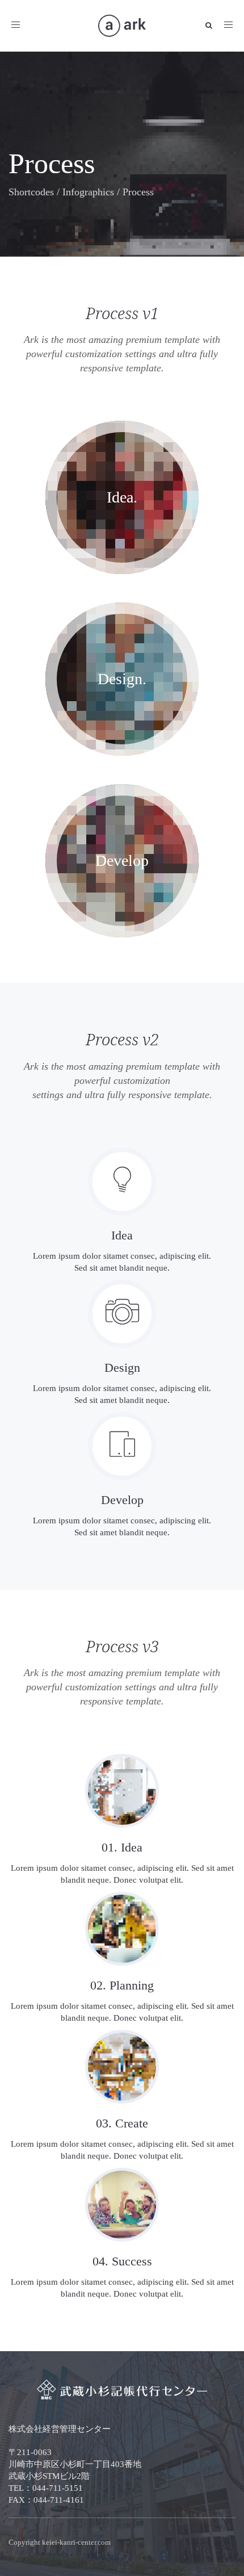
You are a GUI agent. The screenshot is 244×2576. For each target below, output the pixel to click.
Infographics (88, 192)
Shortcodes (31, 192)
